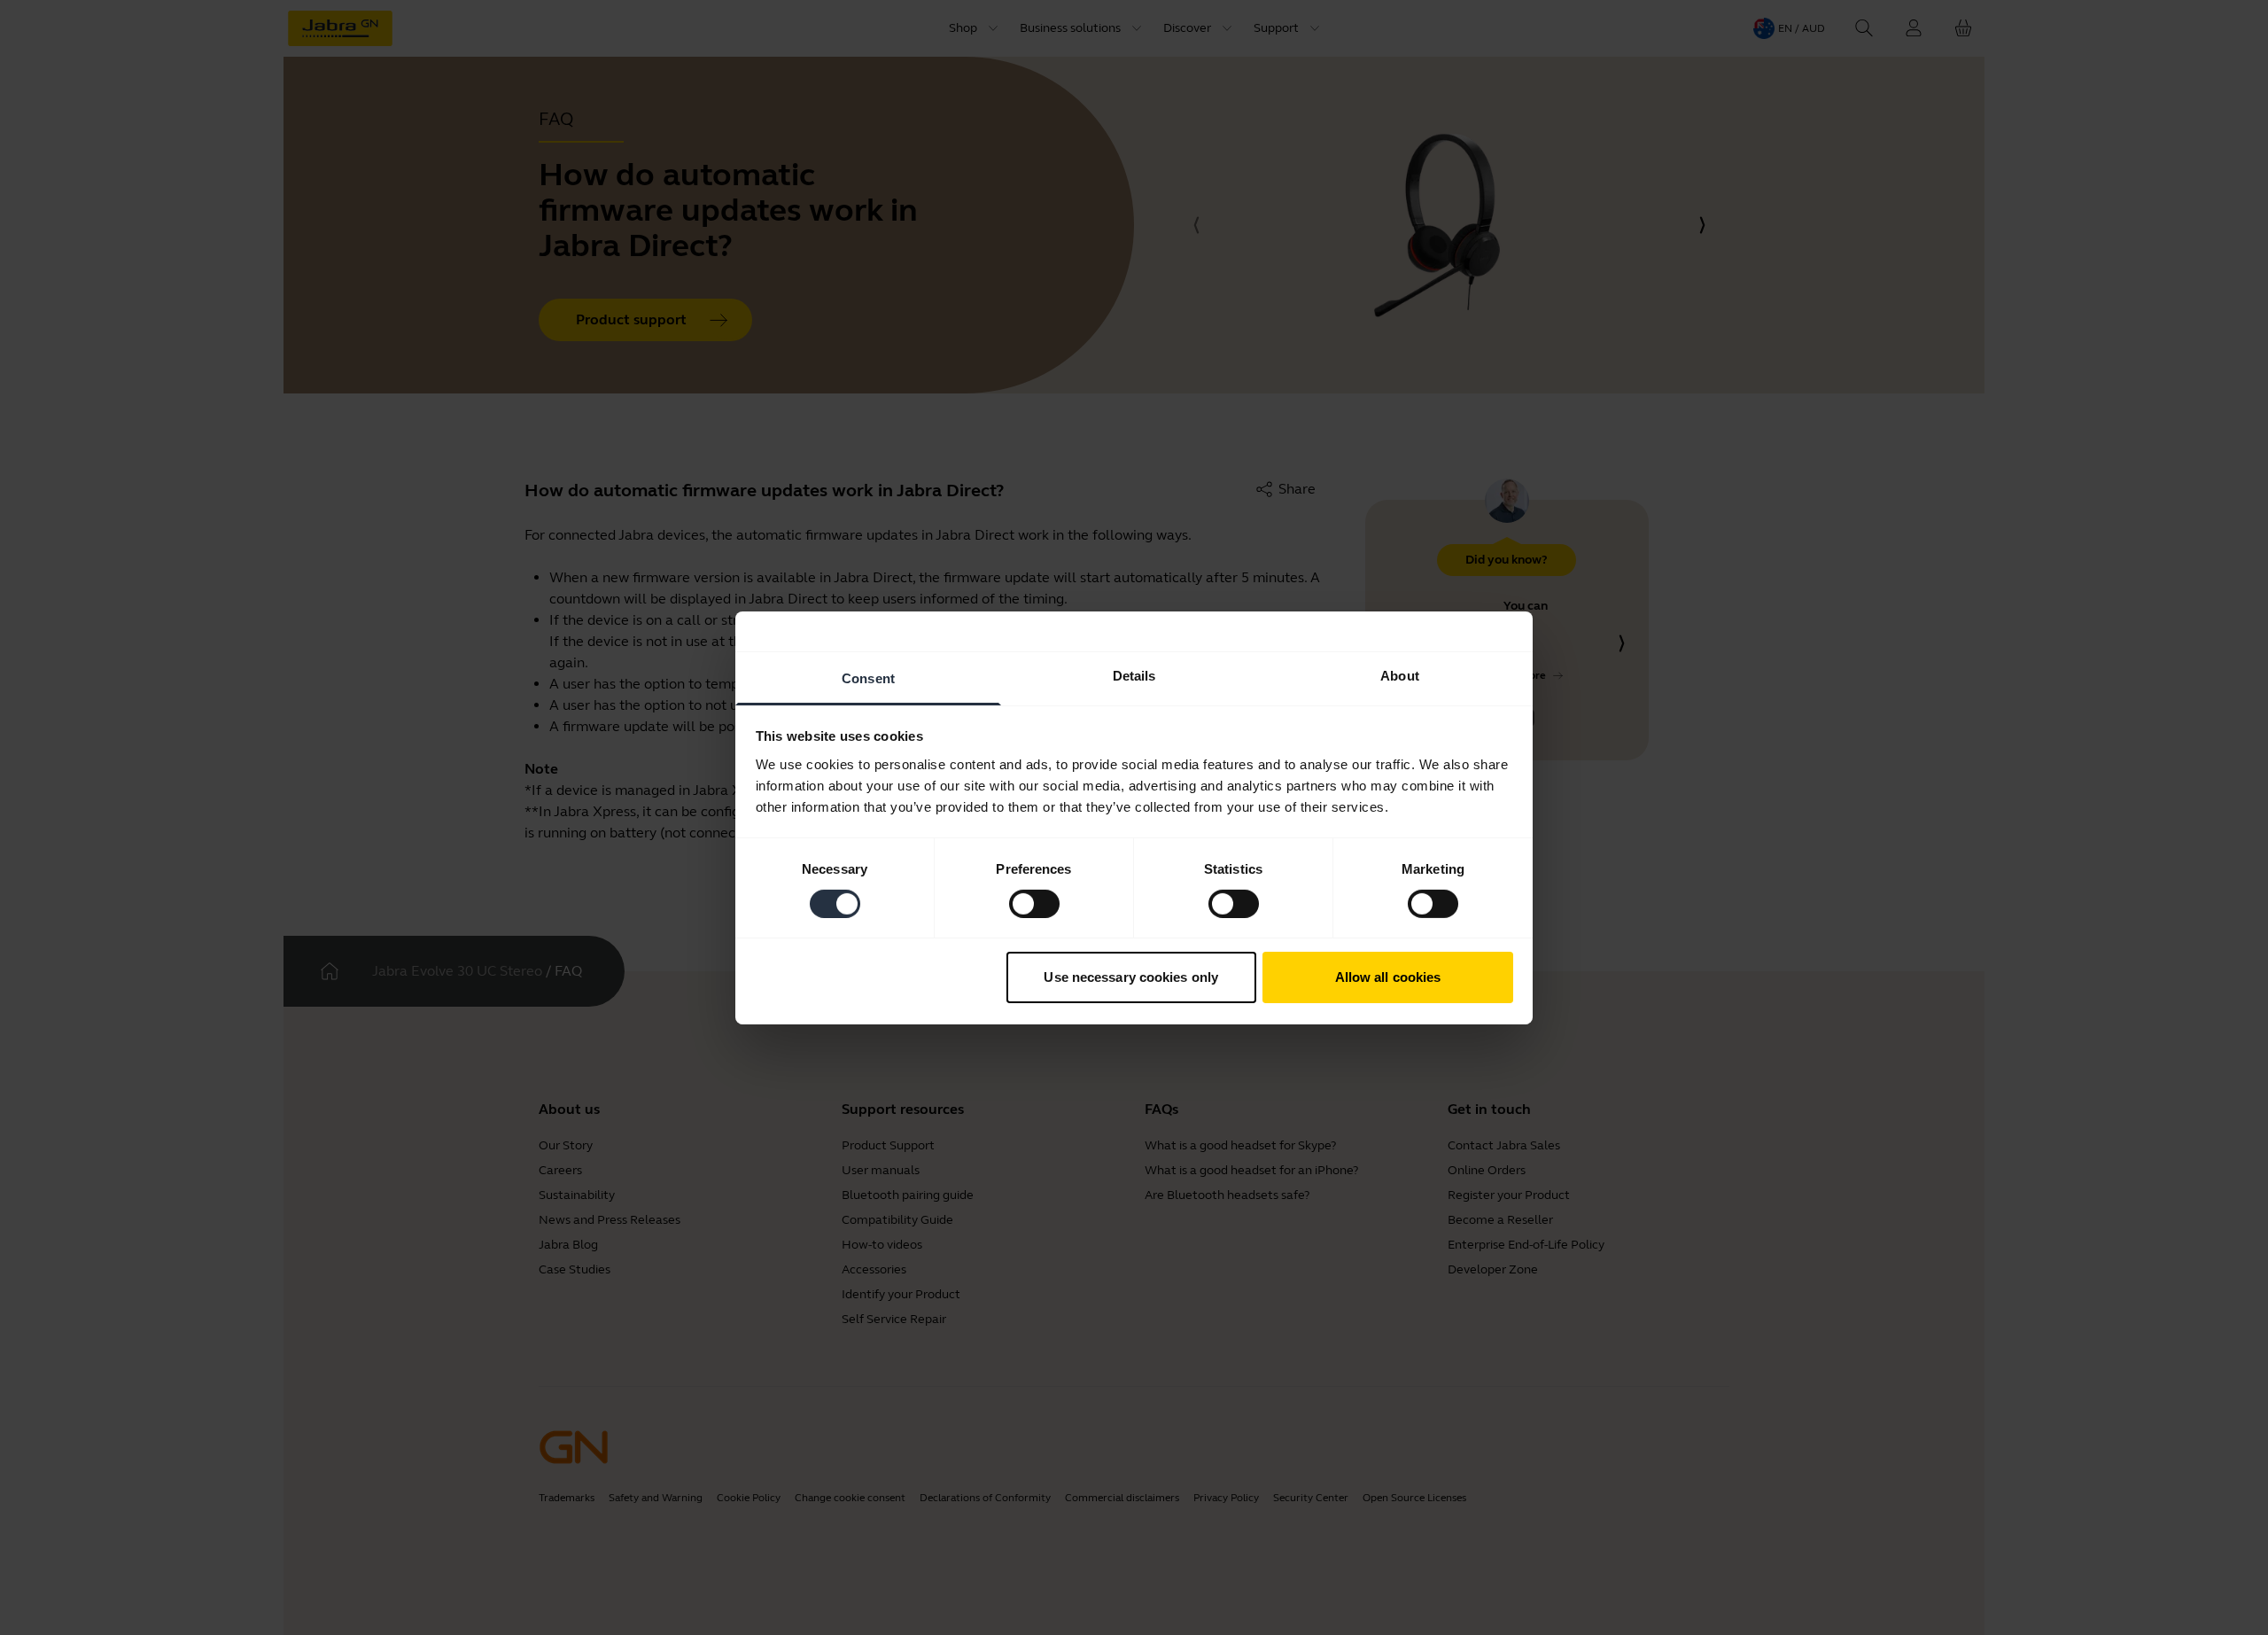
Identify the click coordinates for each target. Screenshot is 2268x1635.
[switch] (1034, 904)
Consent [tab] (868, 677)
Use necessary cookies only (1131, 977)
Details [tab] (1134, 675)
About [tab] (1400, 675)
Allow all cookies (1388, 977)
